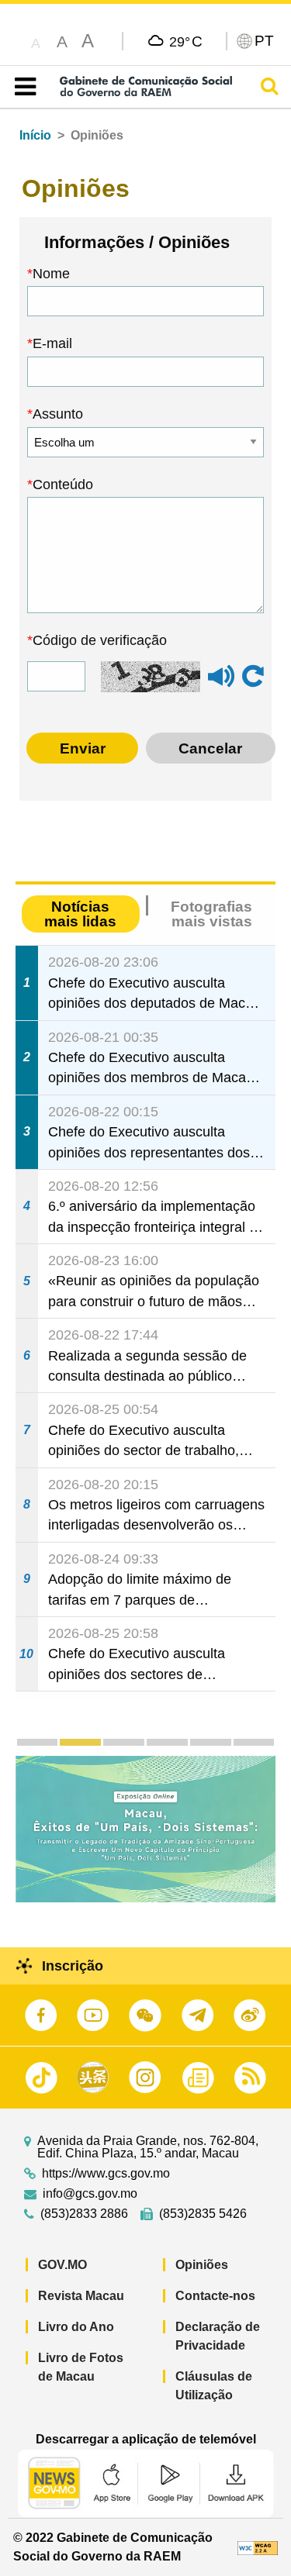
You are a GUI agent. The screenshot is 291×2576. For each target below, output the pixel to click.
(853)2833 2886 (84, 2214)
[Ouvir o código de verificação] (221, 683)
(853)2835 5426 (203, 2214)
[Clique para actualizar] (253, 677)
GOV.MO (62, 2265)
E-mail (52, 343)
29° (186, 41)
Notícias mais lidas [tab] (80, 914)
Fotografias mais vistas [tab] (211, 914)
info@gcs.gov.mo (90, 2194)
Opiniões (202, 2265)
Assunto (58, 414)
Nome (51, 274)
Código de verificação (100, 640)
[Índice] (22, 87)
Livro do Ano (76, 2327)
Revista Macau (81, 2296)
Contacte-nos (215, 2296)
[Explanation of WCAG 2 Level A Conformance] (258, 2547)
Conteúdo (63, 485)
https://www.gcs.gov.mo (106, 2174)
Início (35, 135)
